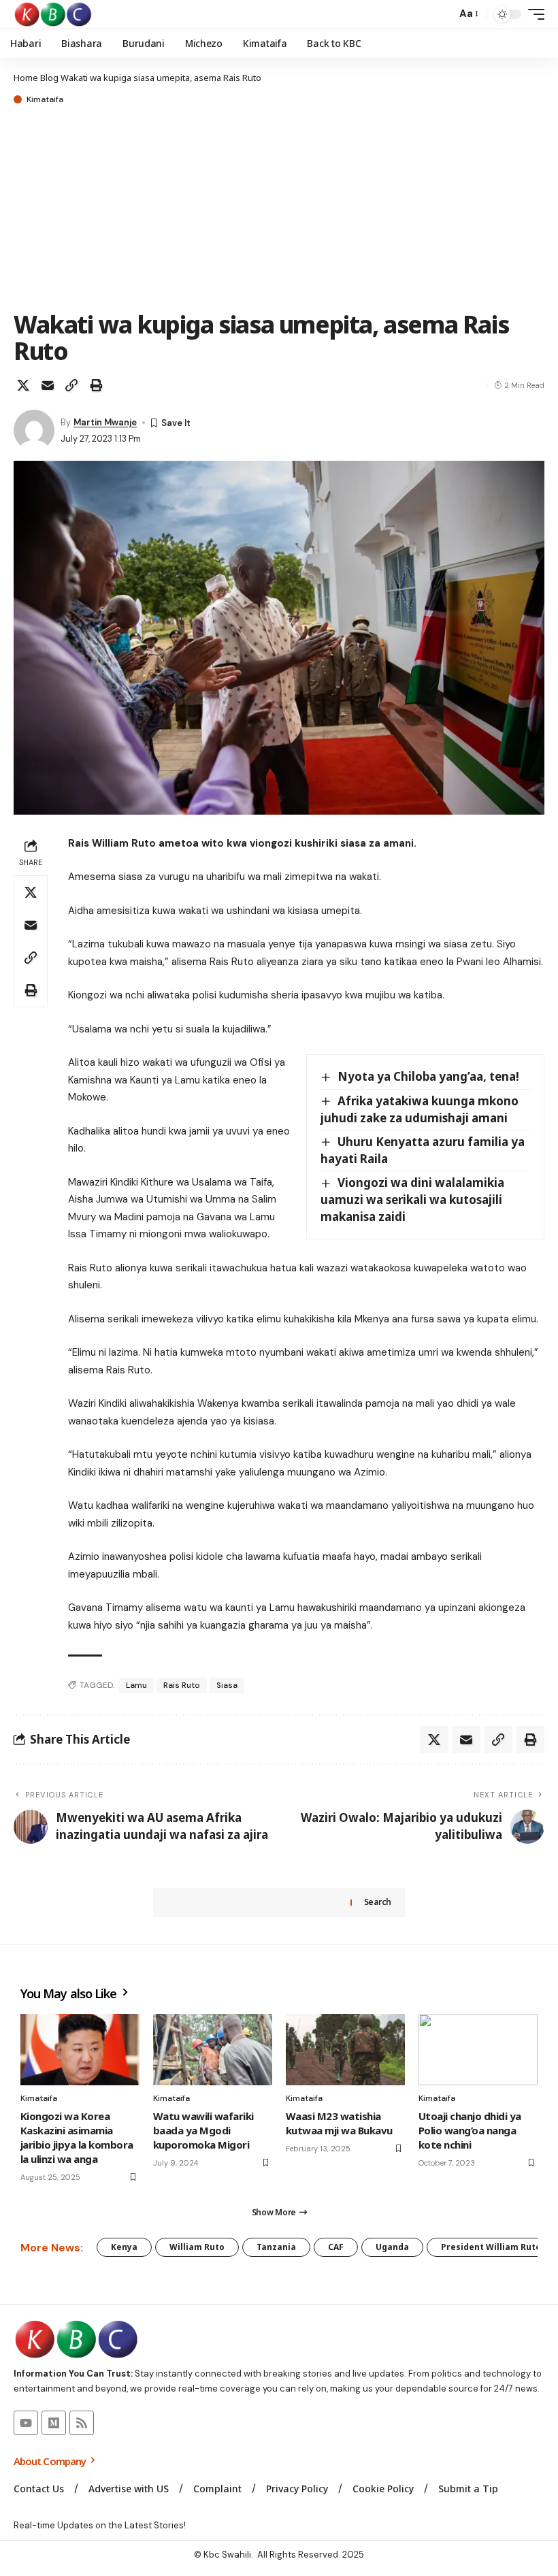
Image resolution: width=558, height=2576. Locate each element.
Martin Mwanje (105, 422)
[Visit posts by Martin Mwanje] (34, 430)
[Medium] (54, 2423)
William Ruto (197, 2247)
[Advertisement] (279, 209)
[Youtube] (26, 2423)
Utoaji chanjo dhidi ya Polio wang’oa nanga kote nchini (470, 2130)
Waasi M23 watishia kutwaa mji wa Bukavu (339, 2123)
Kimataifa (45, 99)
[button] (442, 14)
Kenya (124, 2247)
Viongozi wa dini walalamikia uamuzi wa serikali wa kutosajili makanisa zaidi (412, 1199)
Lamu (136, 1685)
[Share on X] (23, 385)
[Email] (48, 385)
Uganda (392, 2247)
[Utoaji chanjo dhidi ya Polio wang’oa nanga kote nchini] (478, 2050)
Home (26, 78)
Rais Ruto (182, 1685)
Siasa (227, 1685)
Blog (49, 78)
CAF (336, 2247)
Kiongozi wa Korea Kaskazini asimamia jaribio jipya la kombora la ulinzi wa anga (77, 2137)
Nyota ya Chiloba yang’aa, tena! (428, 1076)
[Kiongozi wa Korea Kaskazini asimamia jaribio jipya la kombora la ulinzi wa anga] (80, 2050)
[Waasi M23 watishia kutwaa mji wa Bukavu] (345, 2050)
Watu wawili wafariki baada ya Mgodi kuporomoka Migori (203, 2130)
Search (378, 1902)
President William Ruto (491, 2247)
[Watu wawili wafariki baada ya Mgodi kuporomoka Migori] (213, 2050)
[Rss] (82, 2423)
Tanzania (276, 2247)
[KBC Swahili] (53, 14)
